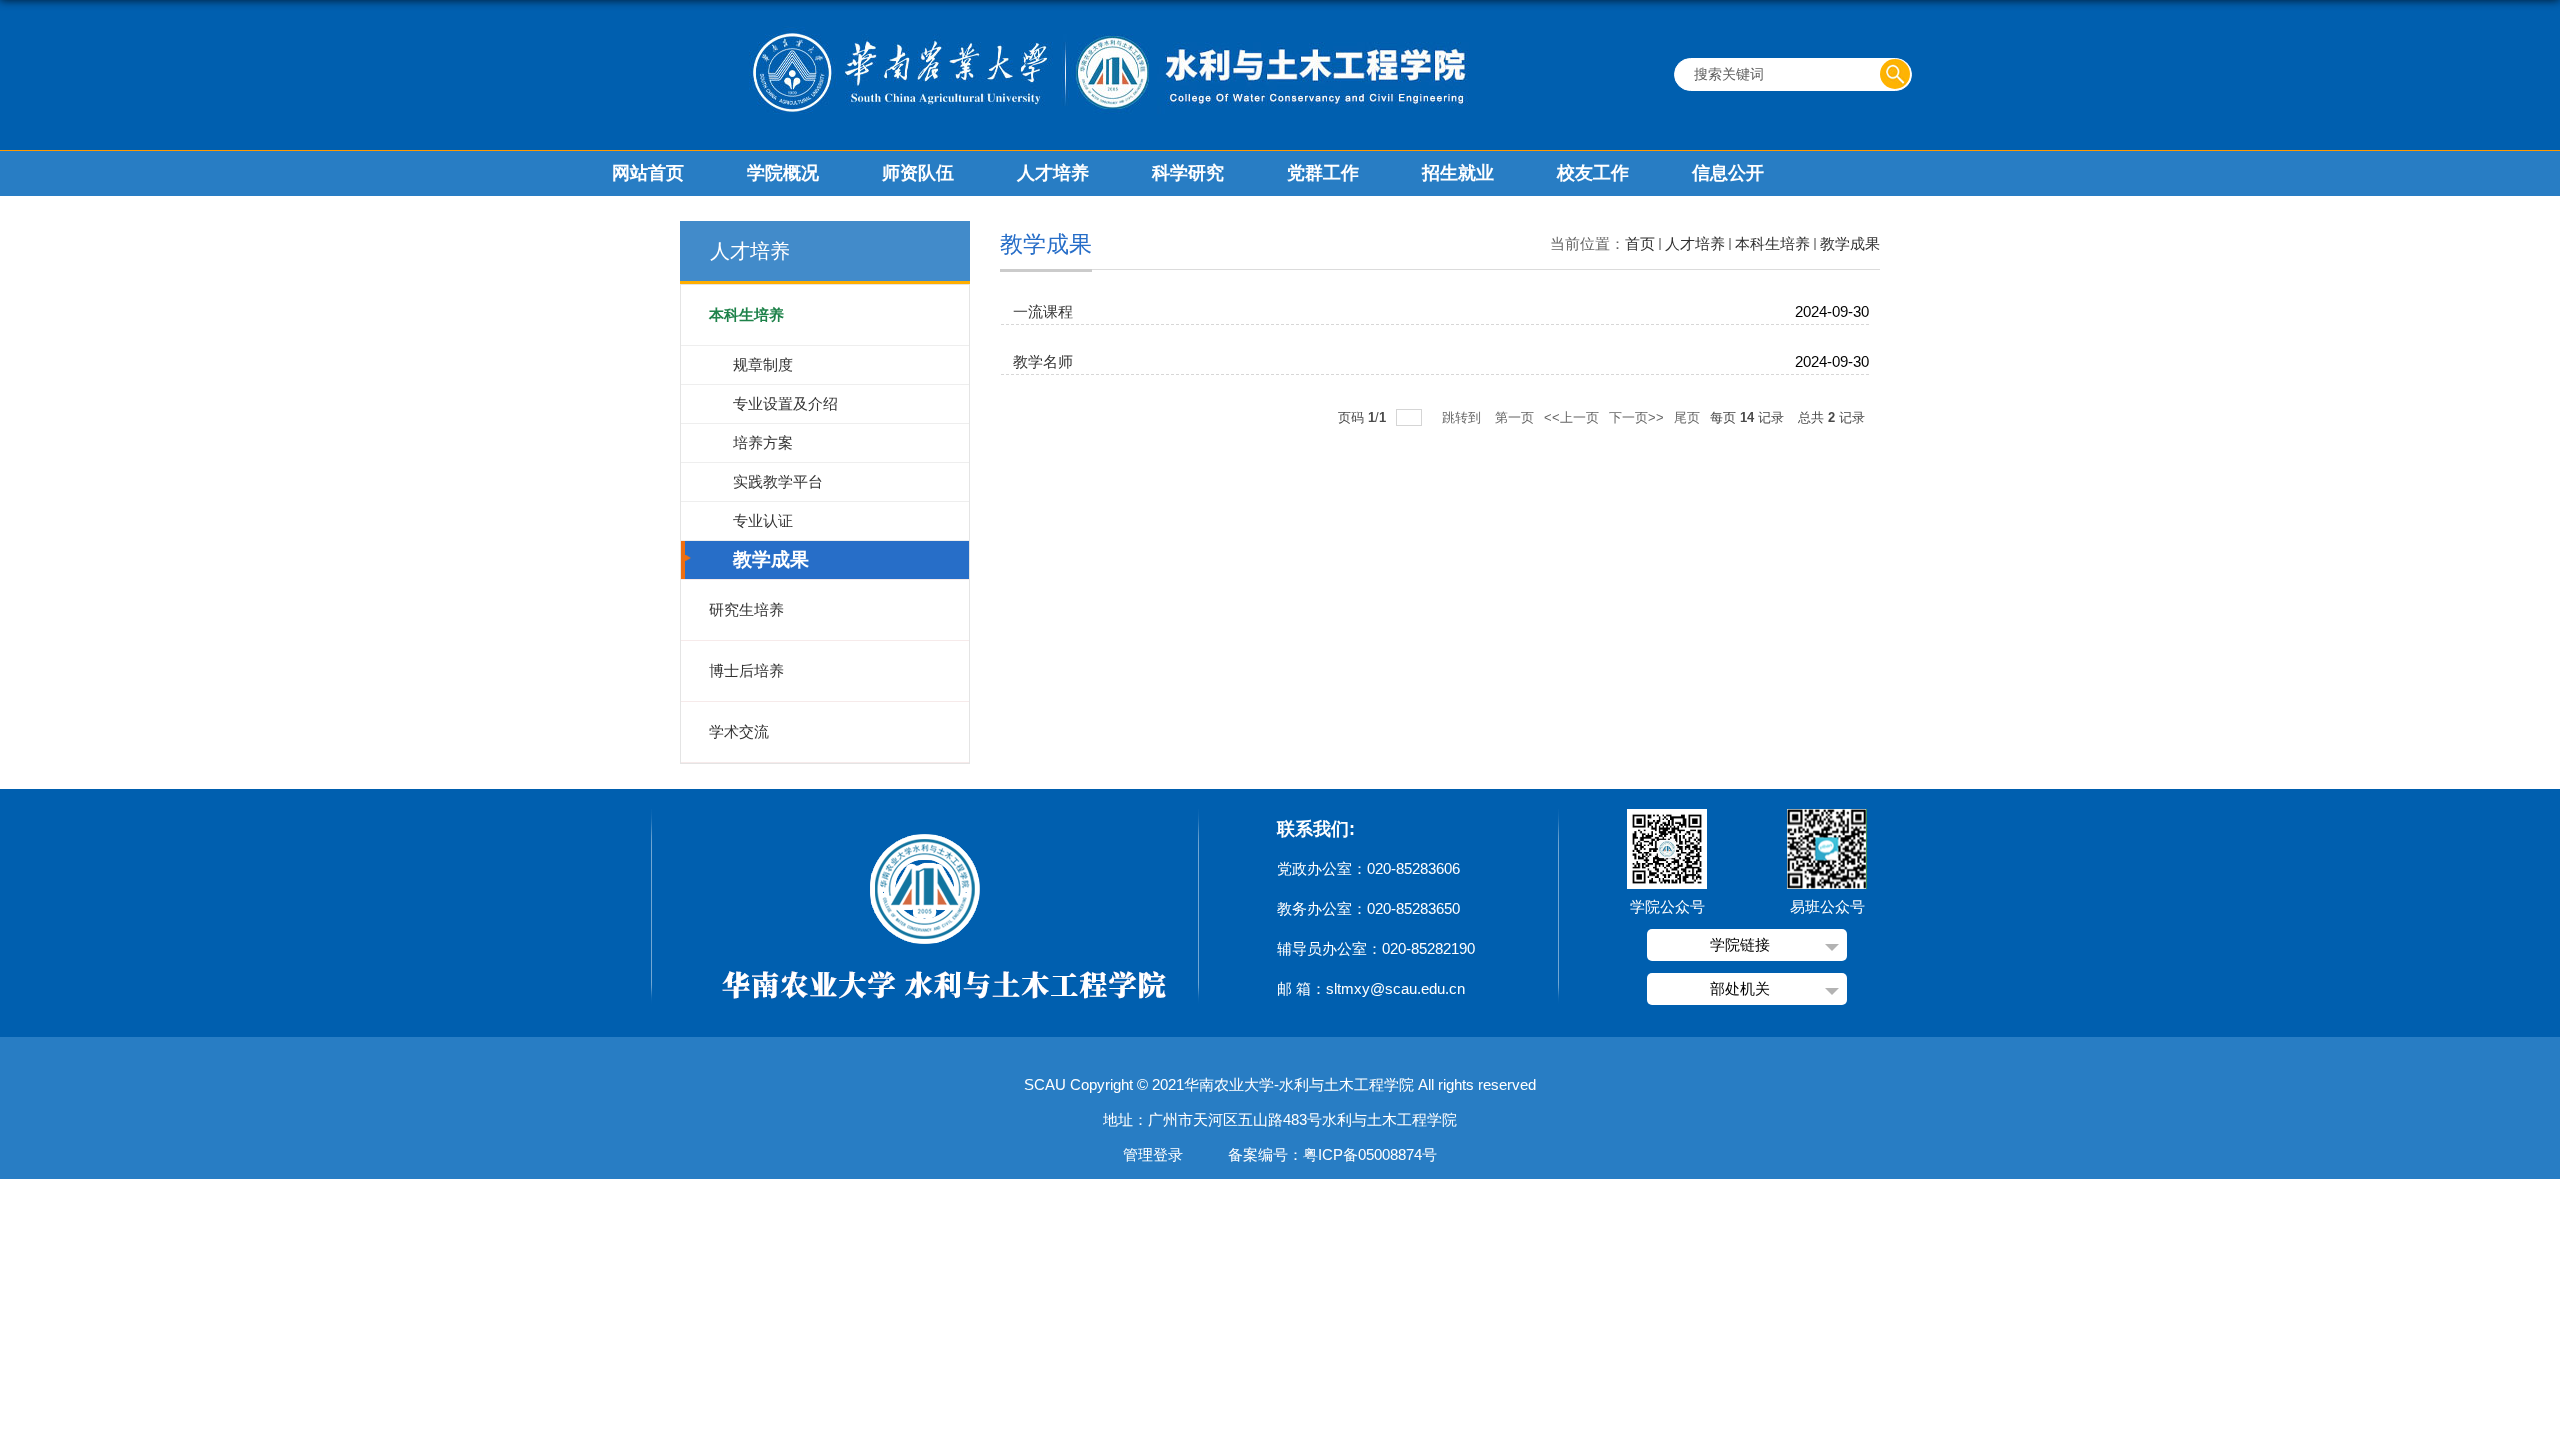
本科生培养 (1772, 243)
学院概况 (783, 173)
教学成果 (1850, 243)
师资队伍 (918, 173)
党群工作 (1323, 173)
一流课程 (1043, 311)
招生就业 (1458, 173)
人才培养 (1053, 173)
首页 (1640, 243)
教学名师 (1043, 361)
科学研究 (1188, 173)
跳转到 (1463, 417)
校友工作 (1593, 173)
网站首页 (648, 173)
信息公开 (1728, 173)
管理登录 (1153, 1154)
